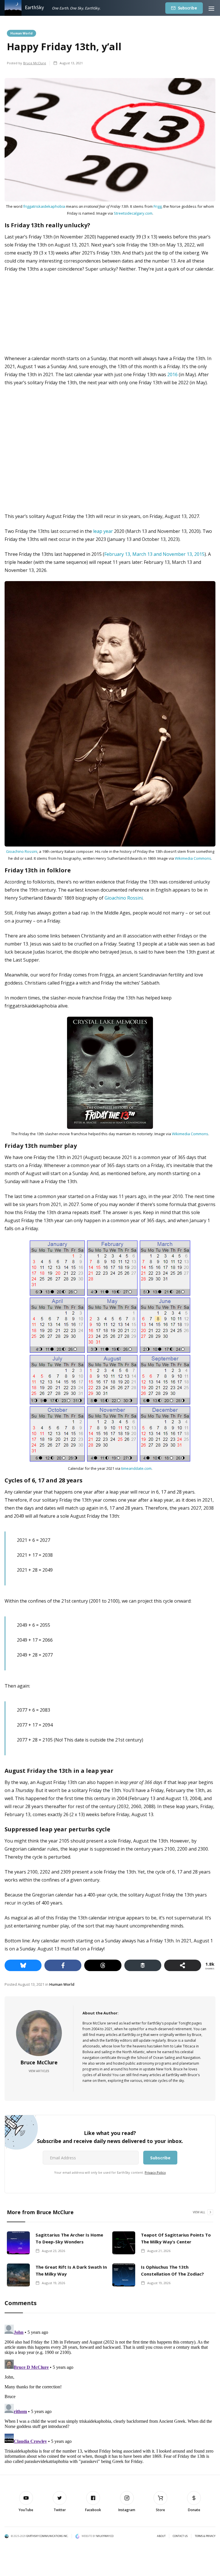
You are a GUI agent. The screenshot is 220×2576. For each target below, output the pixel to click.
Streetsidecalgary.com (133, 213)
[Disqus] (110, 2394)
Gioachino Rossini (22, 851)
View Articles (39, 2071)
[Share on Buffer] (143, 1965)
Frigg (158, 206)
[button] (211, 8)
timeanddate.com (136, 1468)
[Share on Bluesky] (23, 1965)
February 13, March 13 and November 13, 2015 (154, 554)
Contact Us (180, 2536)
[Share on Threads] (103, 1965)
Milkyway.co (105, 2536)
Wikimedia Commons (193, 858)
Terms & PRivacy (205, 2536)
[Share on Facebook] (63, 1965)
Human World (21, 33)
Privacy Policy (155, 2172)
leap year (103, 531)
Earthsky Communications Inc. (47, 2536)
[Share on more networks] (183, 1965)
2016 (172, 374)
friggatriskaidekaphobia (44, 206)
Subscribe (187, 8)
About (161, 2536)
